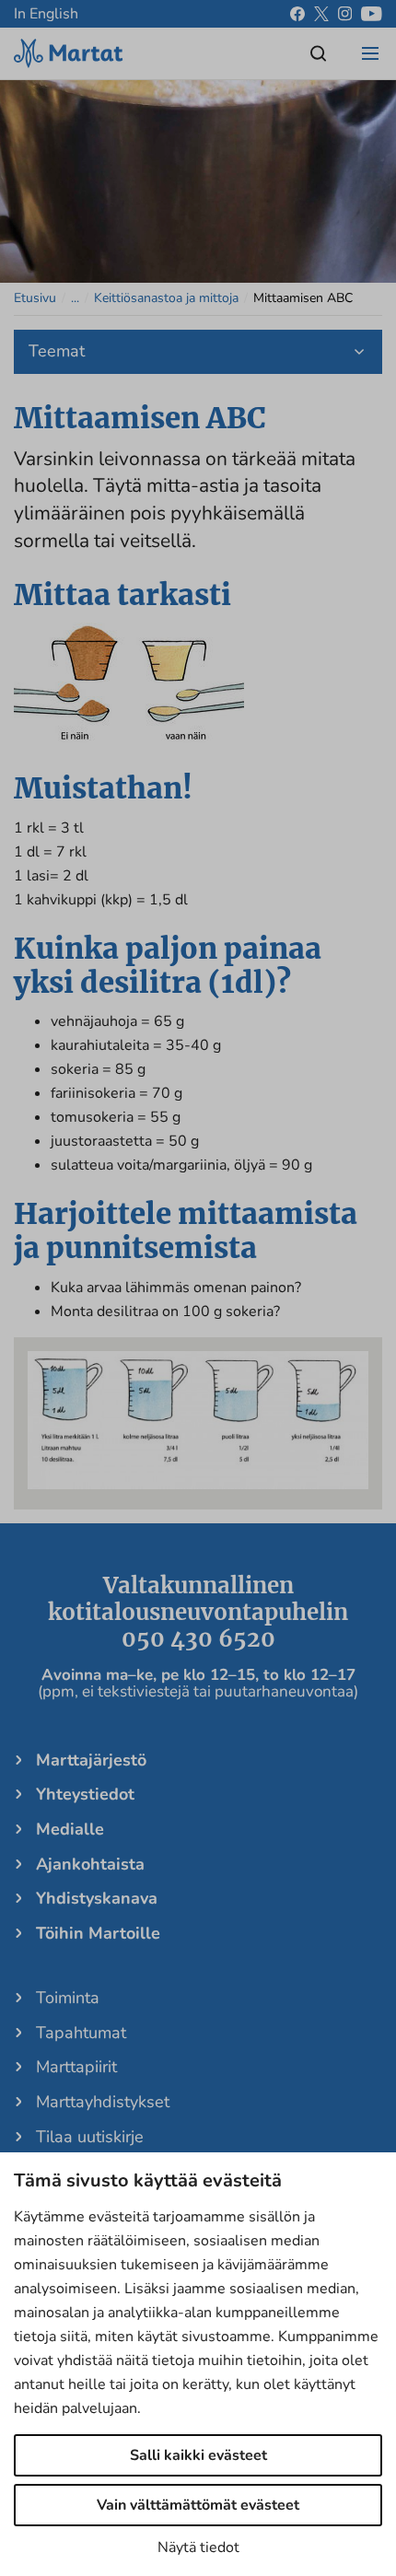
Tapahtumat (81, 2033)
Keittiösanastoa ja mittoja (166, 298)
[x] (321, 14)
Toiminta (68, 1998)
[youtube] (372, 14)
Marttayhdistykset (103, 2102)
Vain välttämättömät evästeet (198, 2505)
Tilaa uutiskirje (90, 2137)
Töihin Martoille (98, 1933)
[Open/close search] (319, 53)
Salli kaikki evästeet (198, 2455)
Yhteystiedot (85, 1794)
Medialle (70, 1829)
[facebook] (297, 14)
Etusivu (35, 298)
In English (46, 14)
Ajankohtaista (90, 1864)
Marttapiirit (76, 2067)
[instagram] (345, 14)
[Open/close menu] (370, 53)
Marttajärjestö (91, 1760)
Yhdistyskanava (97, 1898)
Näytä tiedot (198, 2547)
